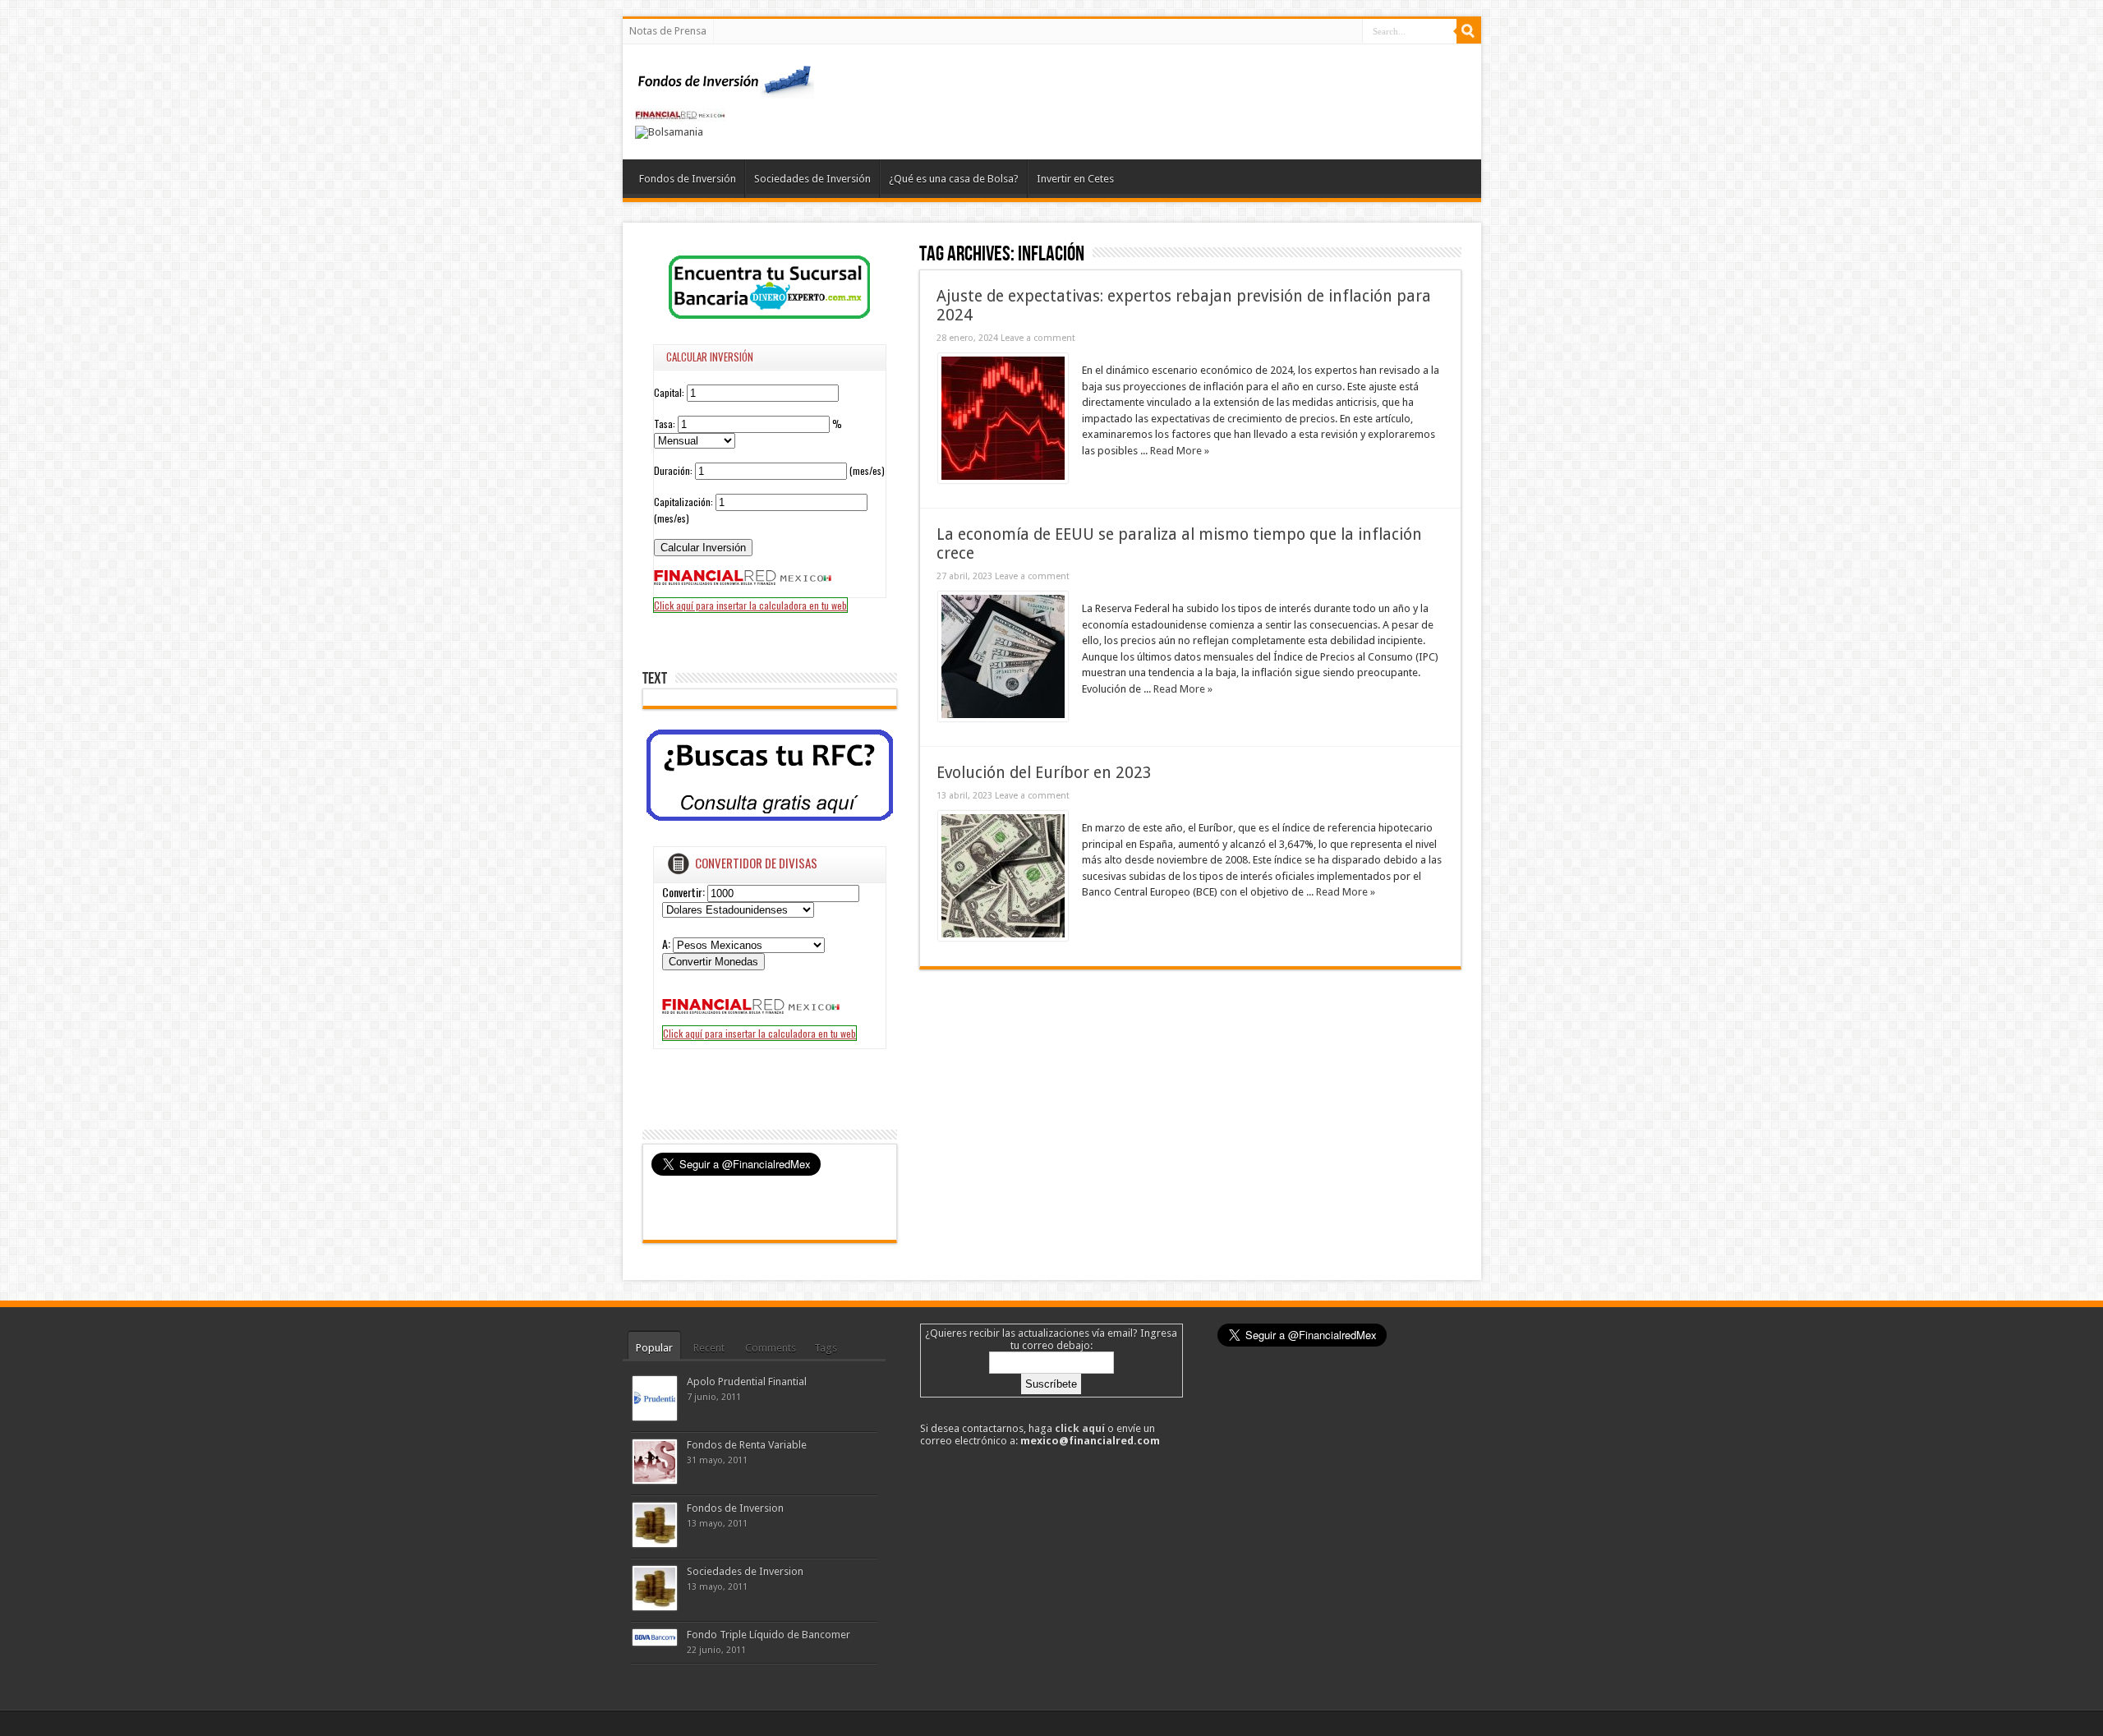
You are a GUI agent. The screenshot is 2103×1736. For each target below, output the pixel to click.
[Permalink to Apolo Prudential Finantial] (655, 1417)
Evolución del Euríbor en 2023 (1044, 773)
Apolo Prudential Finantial (747, 1381)
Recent (709, 1348)
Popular (654, 1348)
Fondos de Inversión (688, 179)
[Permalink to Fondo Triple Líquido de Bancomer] (655, 1642)
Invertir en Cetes (1075, 179)
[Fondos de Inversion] (725, 88)
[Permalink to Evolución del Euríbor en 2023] (1003, 937)
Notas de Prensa (668, 31)
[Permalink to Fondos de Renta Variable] (655, 1480)
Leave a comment (1038, 338)
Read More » (1180, 451)
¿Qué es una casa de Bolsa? (954, 179)
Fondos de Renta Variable (747, 1445)
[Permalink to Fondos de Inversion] (655, 1543)
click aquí (1080, 1428)
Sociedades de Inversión (812, 179)
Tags (826, 1348)
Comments (771, 1348)
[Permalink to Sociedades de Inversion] (655, 1607)
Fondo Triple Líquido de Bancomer (768, 1635)
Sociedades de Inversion (745, 1571)
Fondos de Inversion (735, 1508)
